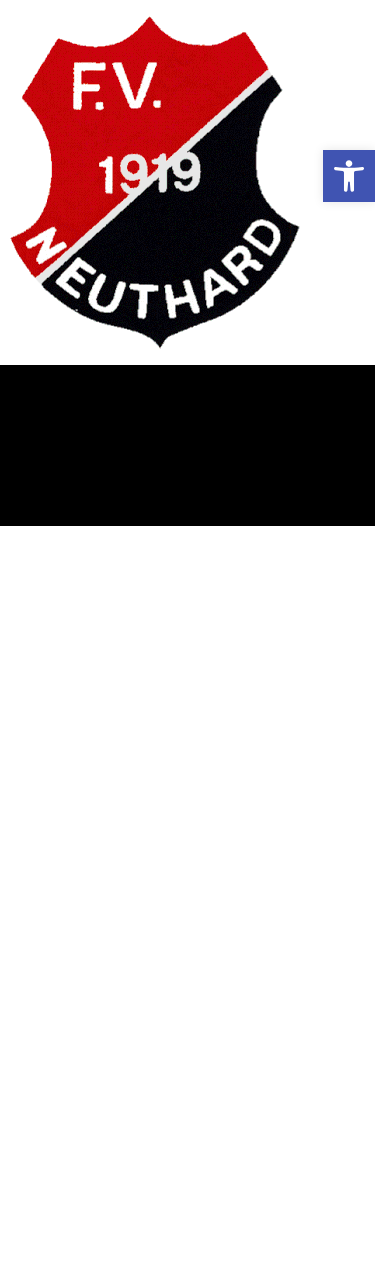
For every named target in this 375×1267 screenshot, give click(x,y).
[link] (349, 176)
